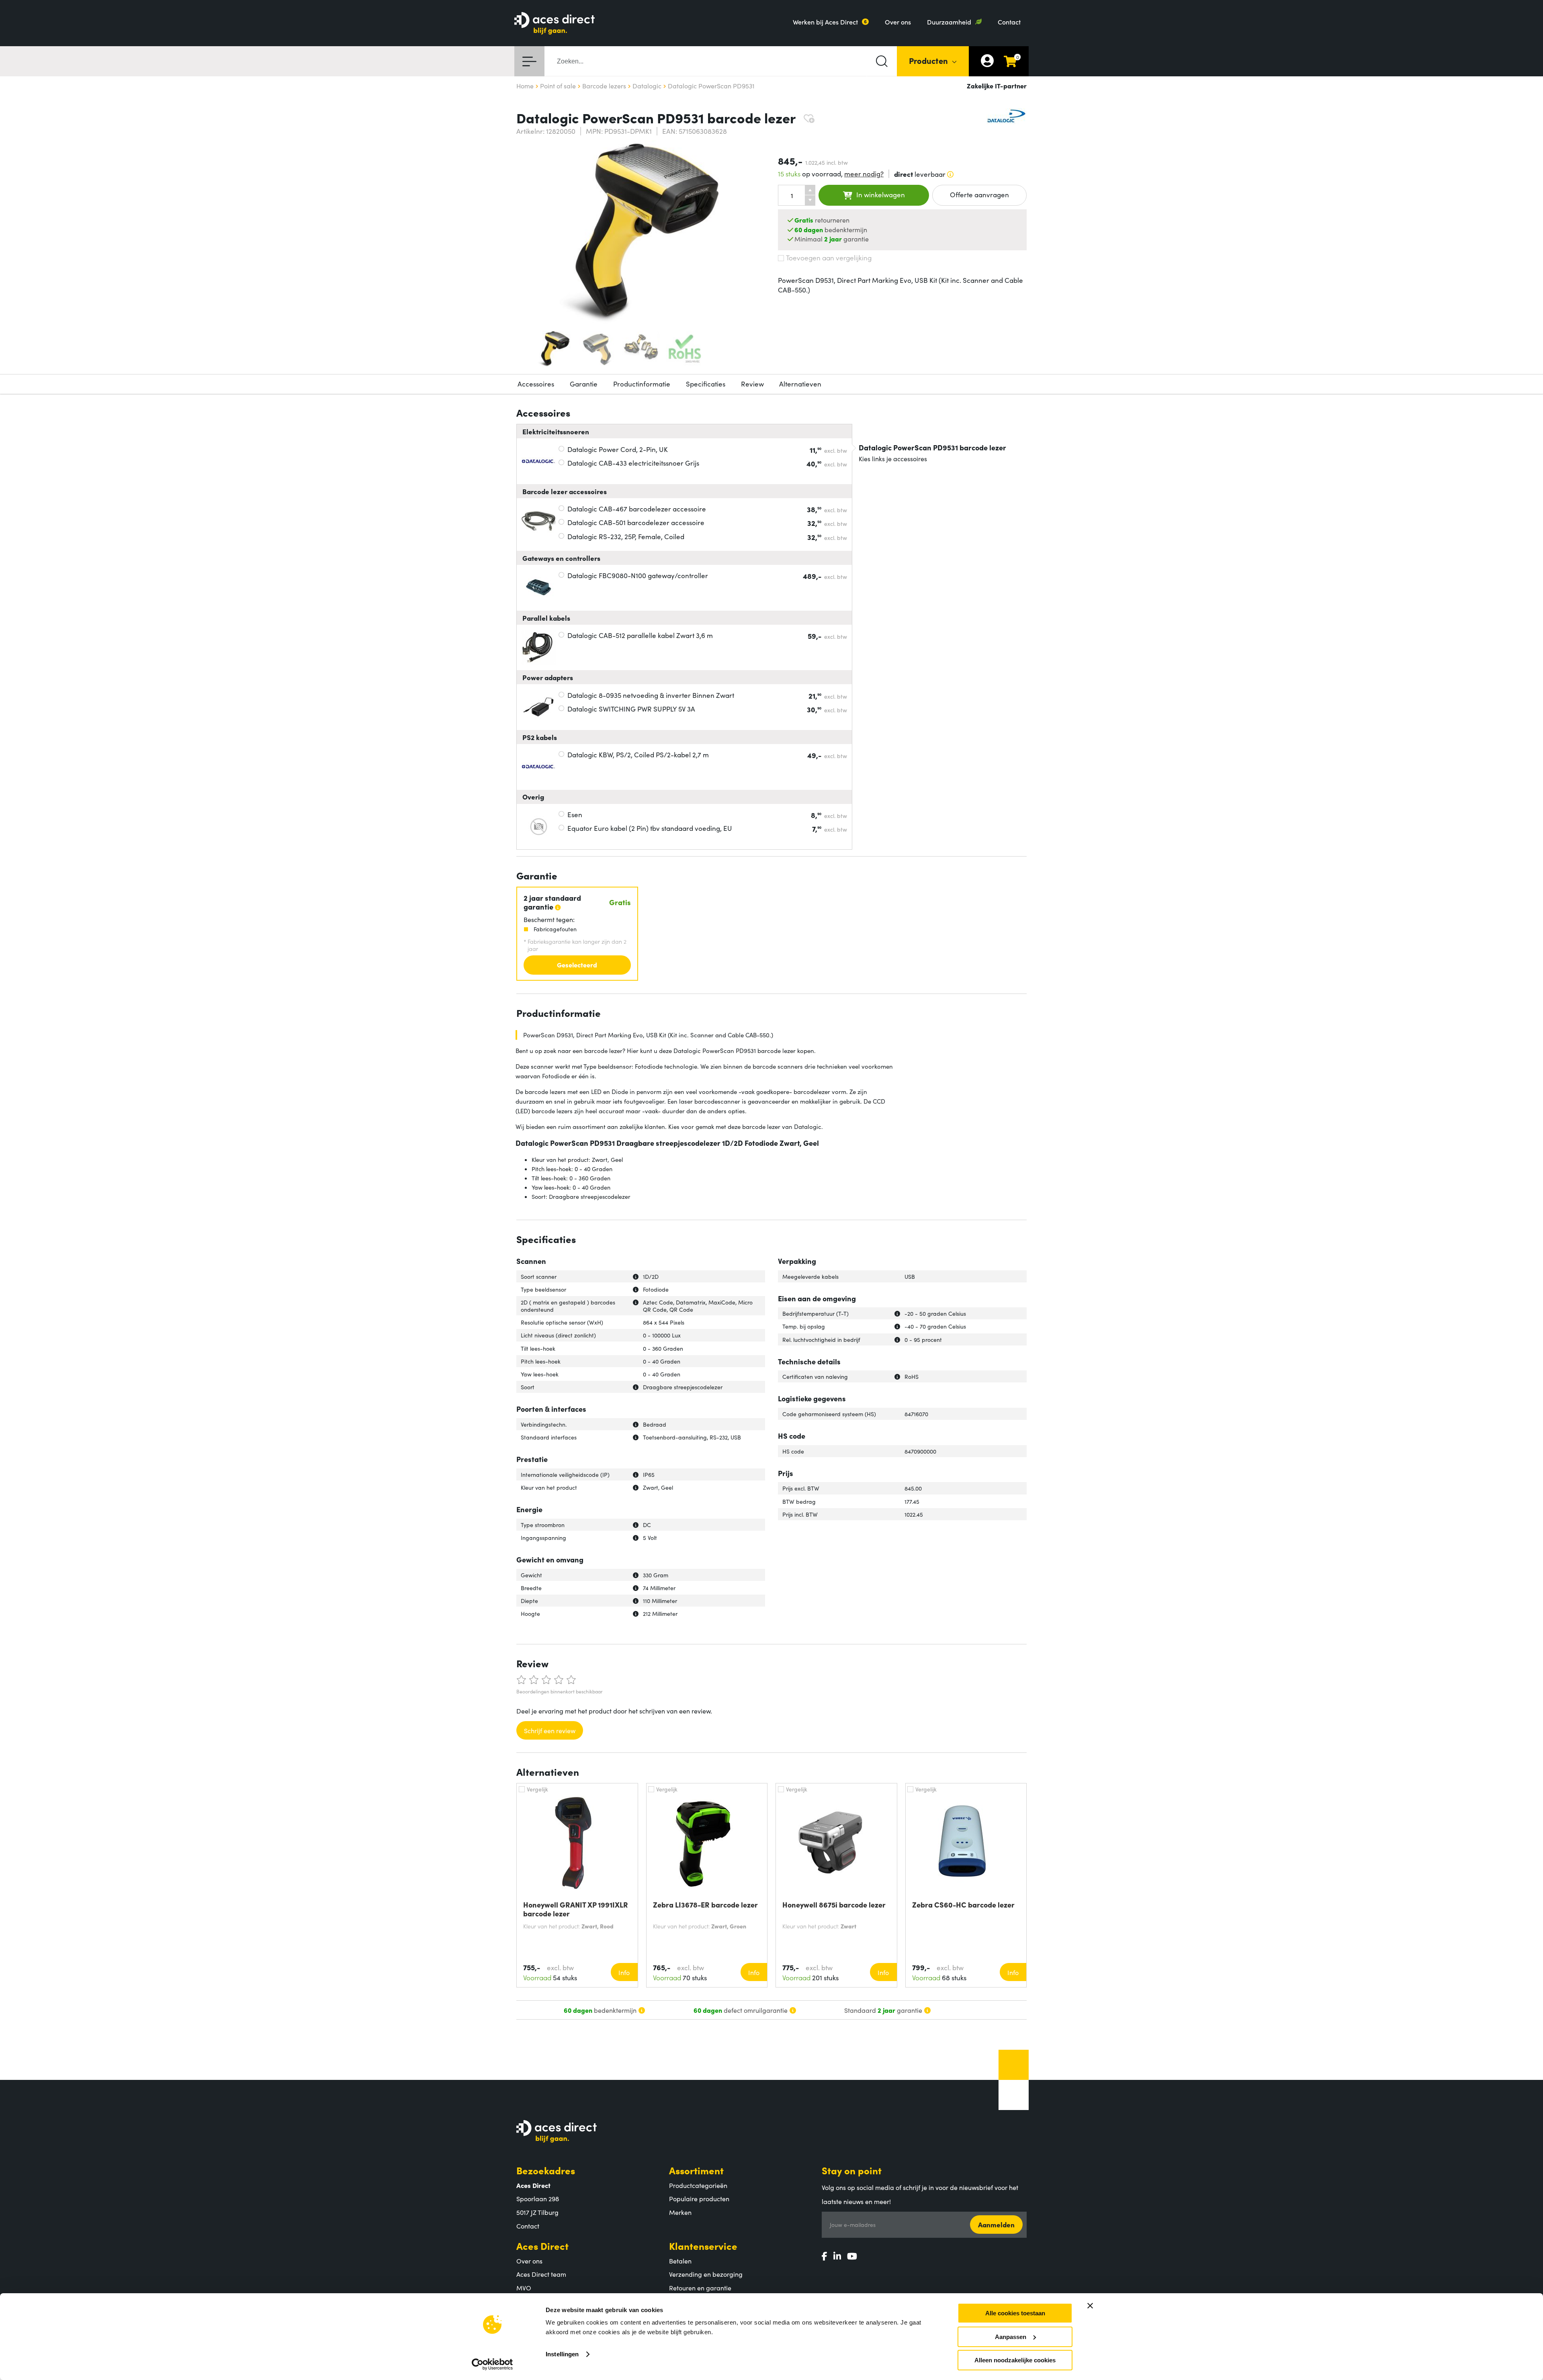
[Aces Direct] (555, 24)
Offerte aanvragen (979, 194)
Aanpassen (1011, 2337)
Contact (1009, 22)
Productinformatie (642, 384)
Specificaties (706, 384)
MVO (524, 2288)
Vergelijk (537, 1789)
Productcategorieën (698, 2185)
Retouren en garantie (700, 2288)
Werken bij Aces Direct (825, 22)
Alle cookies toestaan (1015, 2313)
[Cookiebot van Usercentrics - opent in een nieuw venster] (492, 2364)
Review (752, 384)
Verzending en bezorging (706, 2274)
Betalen (680, 2261)
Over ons (898, 22)
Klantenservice (703, 2246)
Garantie (584, 384)
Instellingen (562, 2354)
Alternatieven (800, 384)
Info (624, 1972)
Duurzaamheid (949, 22)
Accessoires (536, 384)
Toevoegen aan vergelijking (829, 258)
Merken (680, 2212)
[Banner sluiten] (1090, 2306)
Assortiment (696, 2170)
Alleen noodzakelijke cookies (1015, 2360)
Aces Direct (542, 2246)
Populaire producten (699, 2198)
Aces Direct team (541, 2274)
